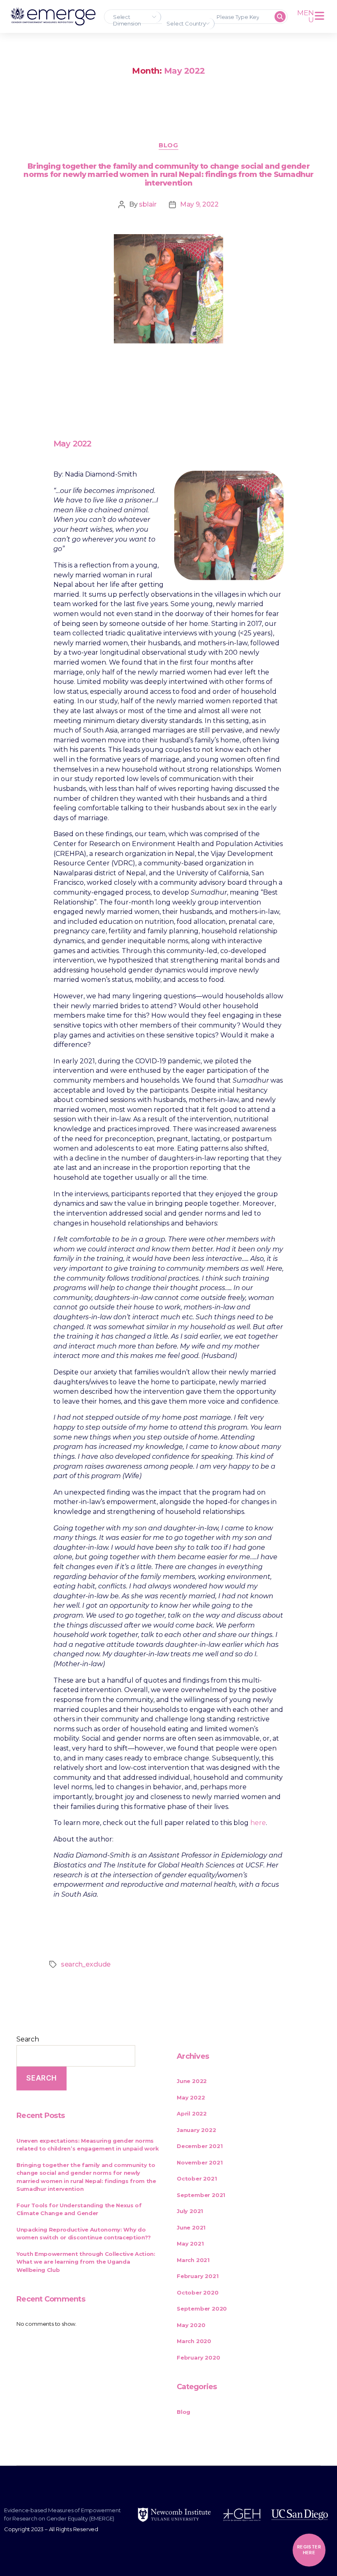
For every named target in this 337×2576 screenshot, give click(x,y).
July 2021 (190, 2211)
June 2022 (192, 2081)
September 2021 (201, 2195)
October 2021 (197, 2178)
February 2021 (197, 2276)
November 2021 (200, 2162)
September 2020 (202, 2309)
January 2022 (196, 2130)
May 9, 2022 (199, 204)
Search (28, 2039)
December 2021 (200, 2146)
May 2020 (191, 2325)
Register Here (309, 2550)
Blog (168, 145)
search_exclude (86, 1964)
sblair (148, 204)
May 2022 (191, 2097)
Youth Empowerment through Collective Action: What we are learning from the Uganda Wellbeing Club (86, 2262)
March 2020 (194, 2341)
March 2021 (193, 2260)
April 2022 (192, 2113)
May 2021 (190, 2244)
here (258, 1823)
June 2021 (191, 2227)
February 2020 (198, 2357)
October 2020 (198, 2292)
